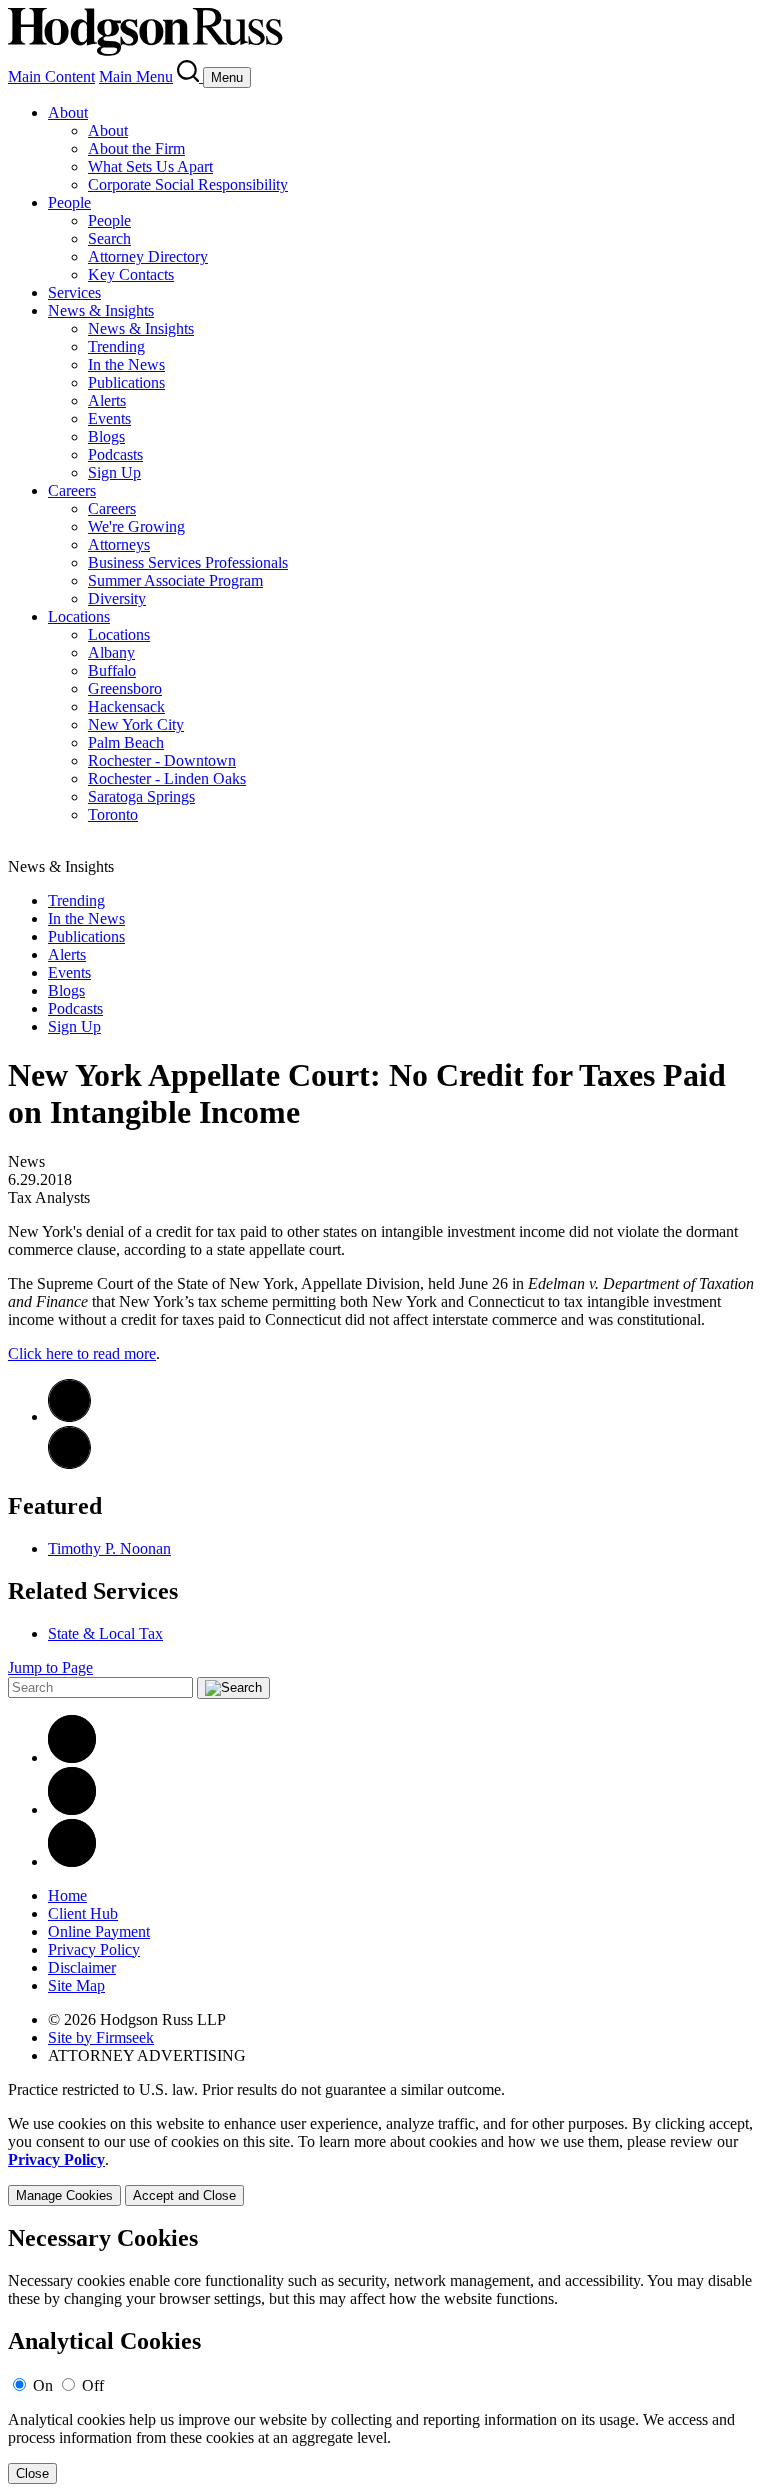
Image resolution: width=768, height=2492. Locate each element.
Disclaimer (82, 1967)
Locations (79, 616)
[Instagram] (72, 1861)
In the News (126, 364)
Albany (111, 652)
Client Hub (83, 1913)
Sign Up (114, 472)
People (69, 202)
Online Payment (99, 1931)
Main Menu (136, 76)
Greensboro (125, 688)
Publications (126, 382)
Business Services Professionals (188, 562)
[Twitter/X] (72, 1809)
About (68, 112)
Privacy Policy (94, 1949)
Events (109, 418)
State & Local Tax (105, 1633)
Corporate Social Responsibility (188, 184)
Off (93, 2385)
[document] (384, 2354)
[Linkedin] (72, 1757)
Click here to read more (82, 1353)
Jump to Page (50, 1667)
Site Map (76, 1985)
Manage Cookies (64, 2195)
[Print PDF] (69, 1416)
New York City (136, 724)
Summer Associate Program (175, 580)
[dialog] (384, 2160)
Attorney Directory (148, 256)
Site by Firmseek (101, 2037)
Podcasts (115, 454)
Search (109, 238)
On (43, 2385)
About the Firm (136, 148)
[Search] (190, 76)
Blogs (106, 436)
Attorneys (119, 544)
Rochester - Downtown (162, 760)
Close (32, 2473)
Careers (72, 490)
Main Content (51, 76)
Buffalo (112, 670)
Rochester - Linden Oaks (167, 778)
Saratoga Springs (141, 796)
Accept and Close (184, 2195)
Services (74, 292)
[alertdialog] (384, 2354)
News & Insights (101, 310)
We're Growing (136, 526)
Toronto (113, 814)
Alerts (107, 400)
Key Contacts (131, 274)
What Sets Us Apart (150, 166)
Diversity (117, 598)
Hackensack (126, 706)
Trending (116, 346)
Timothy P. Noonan (109, 1548)
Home (67, 1895)
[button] (69, 1463)
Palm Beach (126, 742)
